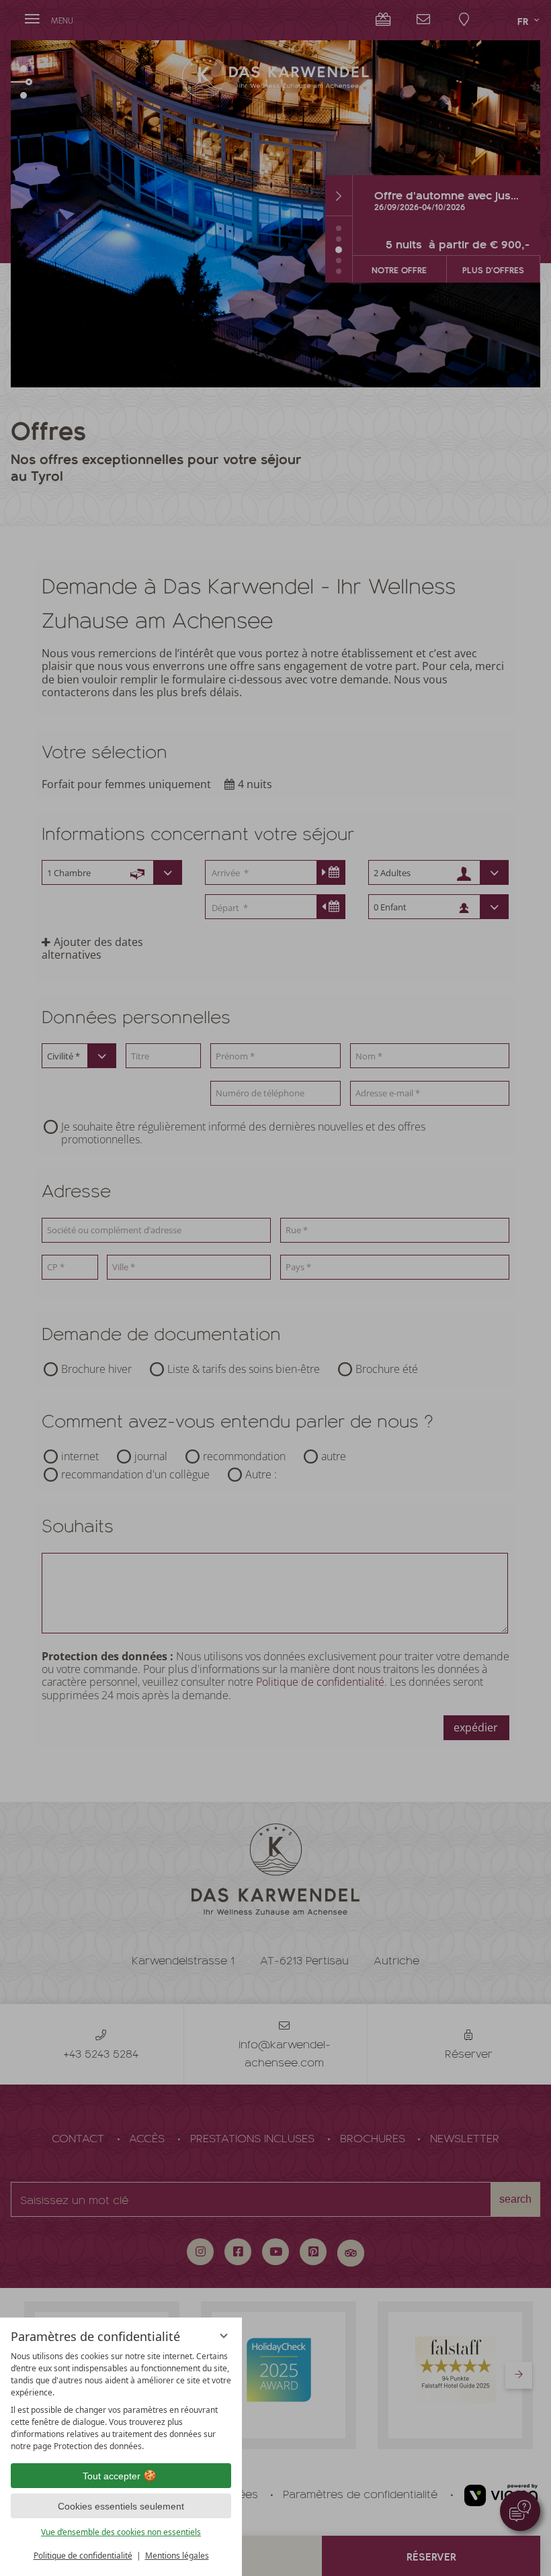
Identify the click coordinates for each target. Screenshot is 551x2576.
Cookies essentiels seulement (121, 2506)
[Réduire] (224, 2336)
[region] (121, 2401)
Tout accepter (112, 2476)
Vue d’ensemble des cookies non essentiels (121, 2532)
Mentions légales (177, 2556)
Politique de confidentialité (83, 2556)
